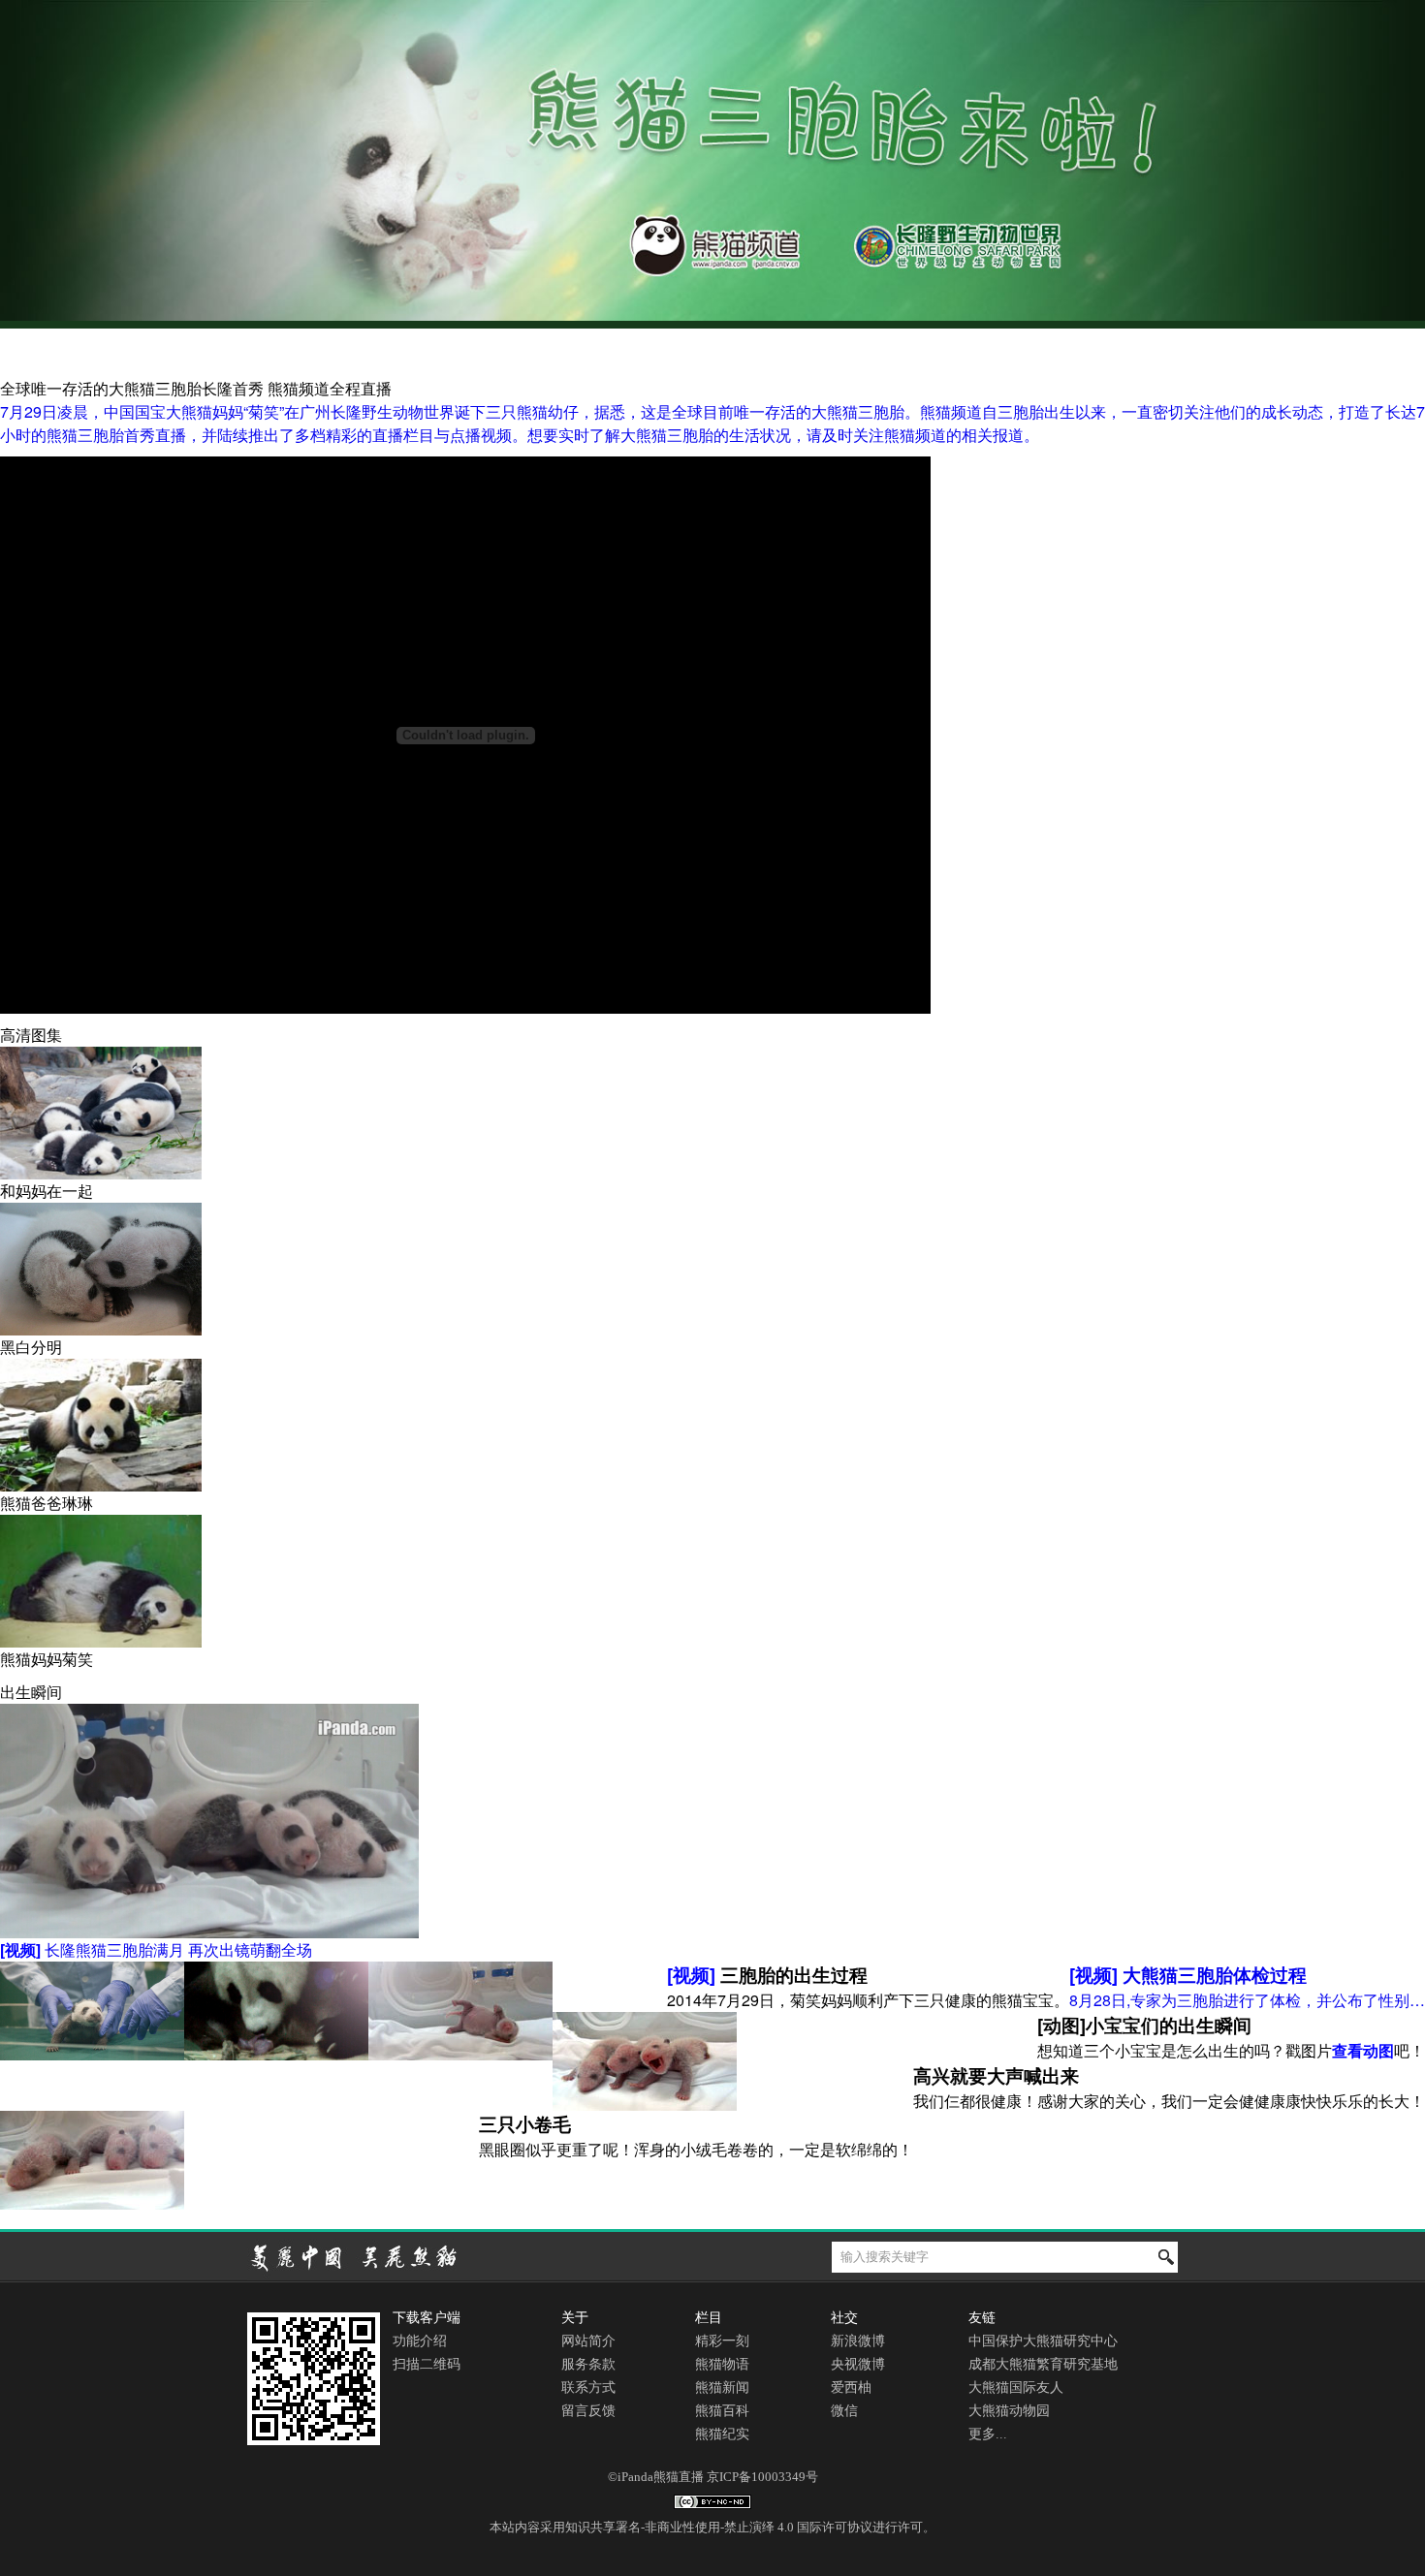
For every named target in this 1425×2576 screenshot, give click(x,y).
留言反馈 (588, 2411)
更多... (988, 2434)
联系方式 (588, 2388)
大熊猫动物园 (1009, 2411)
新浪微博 (858, 2341)
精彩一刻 (722, 2341)
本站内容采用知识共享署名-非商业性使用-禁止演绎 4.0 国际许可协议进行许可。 (712, 2527)
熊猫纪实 (722, 2434)
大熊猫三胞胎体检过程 (1188, 1975)
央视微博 (858, 2364)
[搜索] (1166, 2257)
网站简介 (588, 2341)
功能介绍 (420, 2341)
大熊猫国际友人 (1016, 2388)
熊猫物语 (722, 2364)
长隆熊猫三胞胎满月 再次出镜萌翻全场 (156, 1949)
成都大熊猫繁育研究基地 (1043, 2364)
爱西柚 (851, 2388)
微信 (844, 2411)
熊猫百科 (722, 2411)
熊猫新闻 (722, 2388)
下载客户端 (427, 2318)
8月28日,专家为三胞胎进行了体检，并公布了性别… (1247, 2000)
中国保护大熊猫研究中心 (1043, 2341)
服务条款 (588, 2364)
